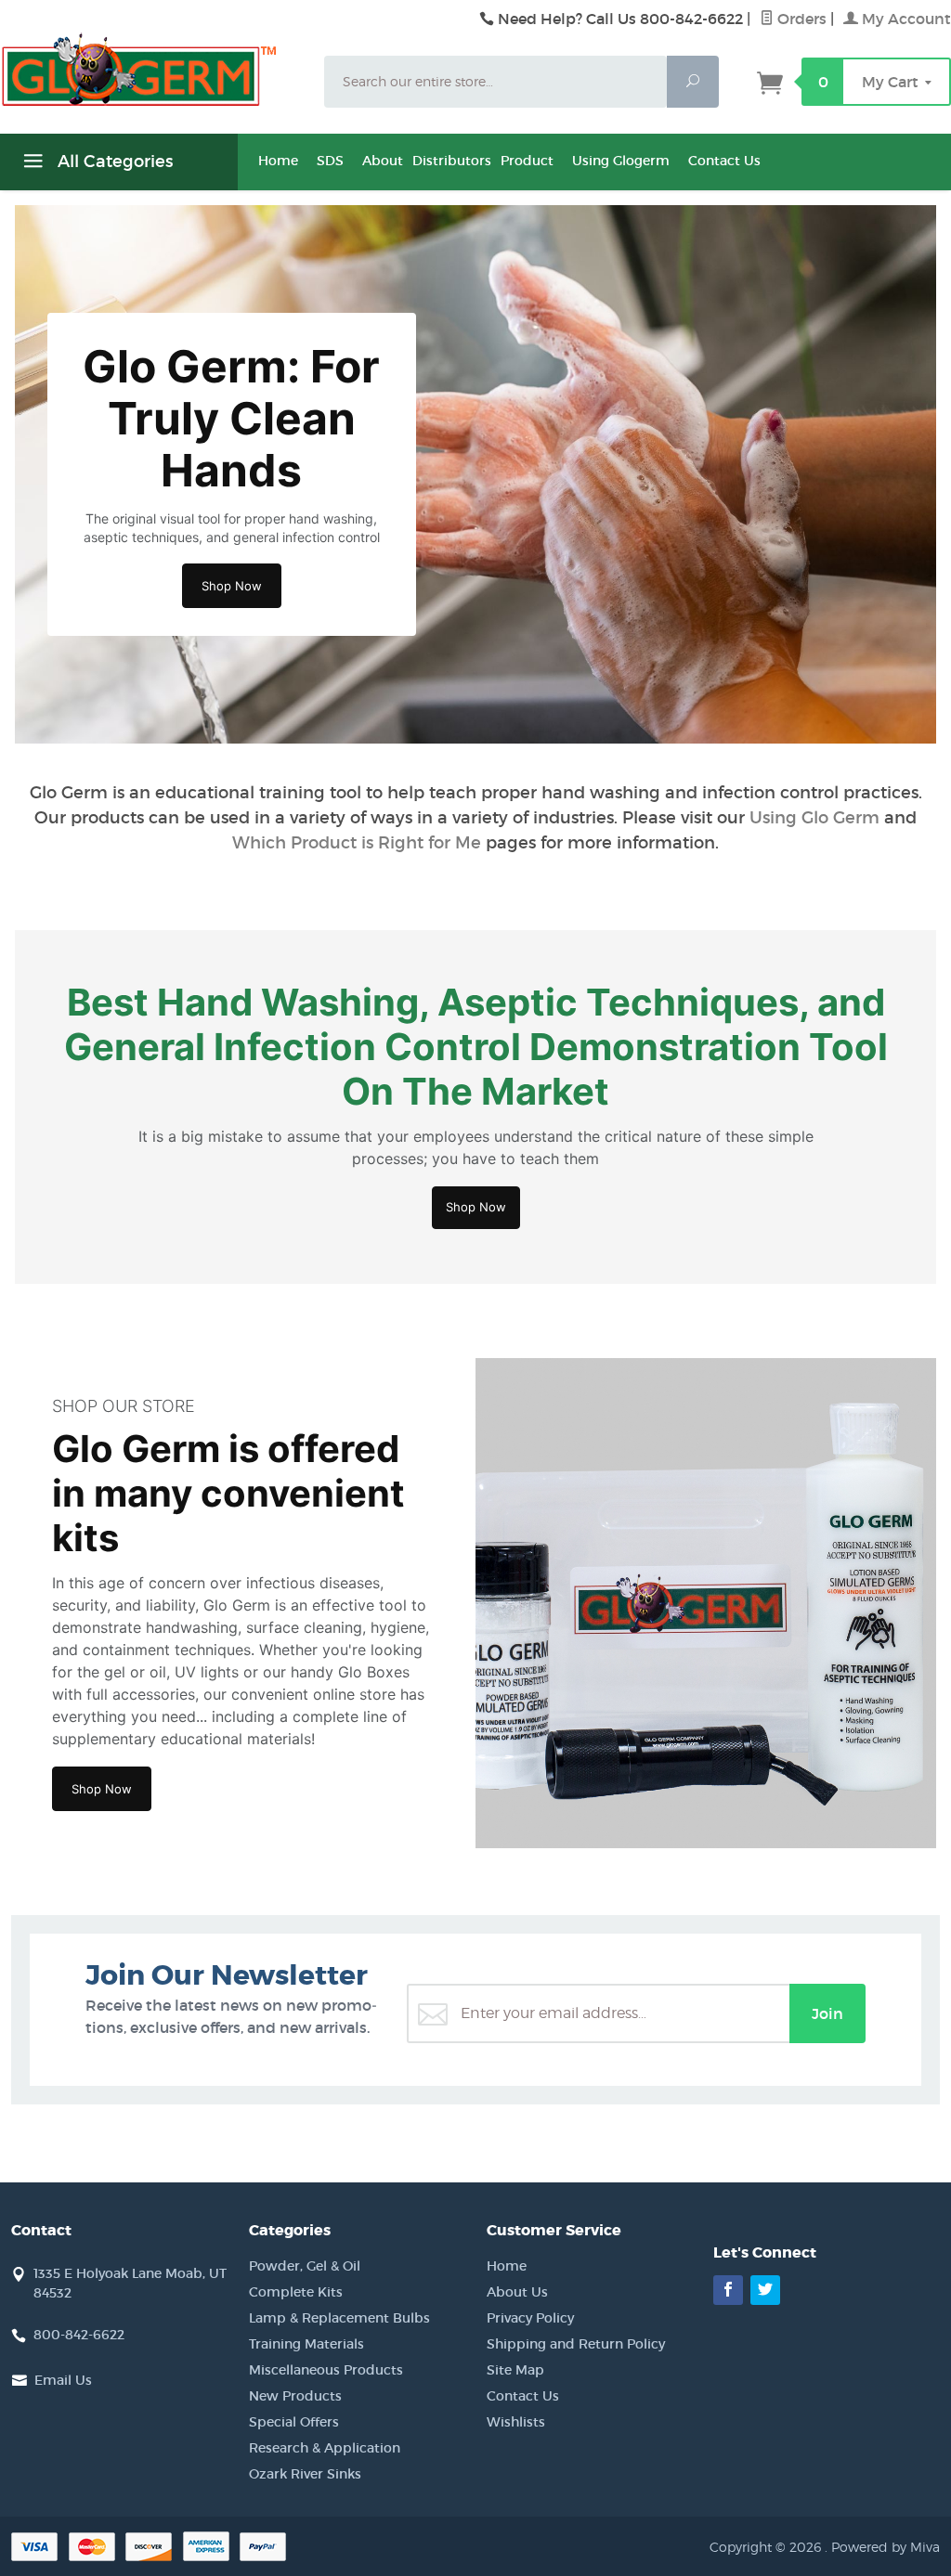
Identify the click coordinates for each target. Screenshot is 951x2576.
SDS (330, 161)
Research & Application (325, 2448)
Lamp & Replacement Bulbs (339, 2318)
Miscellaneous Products (326, 2370)
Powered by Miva (886, 2547)
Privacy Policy (530, 2318)
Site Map (515, 2370)
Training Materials (306, 2344)
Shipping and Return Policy (576, 2344)
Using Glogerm (621, 161)
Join (827, 2013)
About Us (517, 2292)
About (383, 161)
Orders (800, 19)
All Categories (113, 162)
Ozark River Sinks (305, 2474)
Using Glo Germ (814, 818)
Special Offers (294, 2422)
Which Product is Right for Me (357, 843)
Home (278, 161)
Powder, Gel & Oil (305, 2266)
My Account (905, 19)
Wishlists (516, 2422)
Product (527, 161)
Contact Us (724, 161)
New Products (295, 2396)
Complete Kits (296, 2292)
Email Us (63, 2380)
